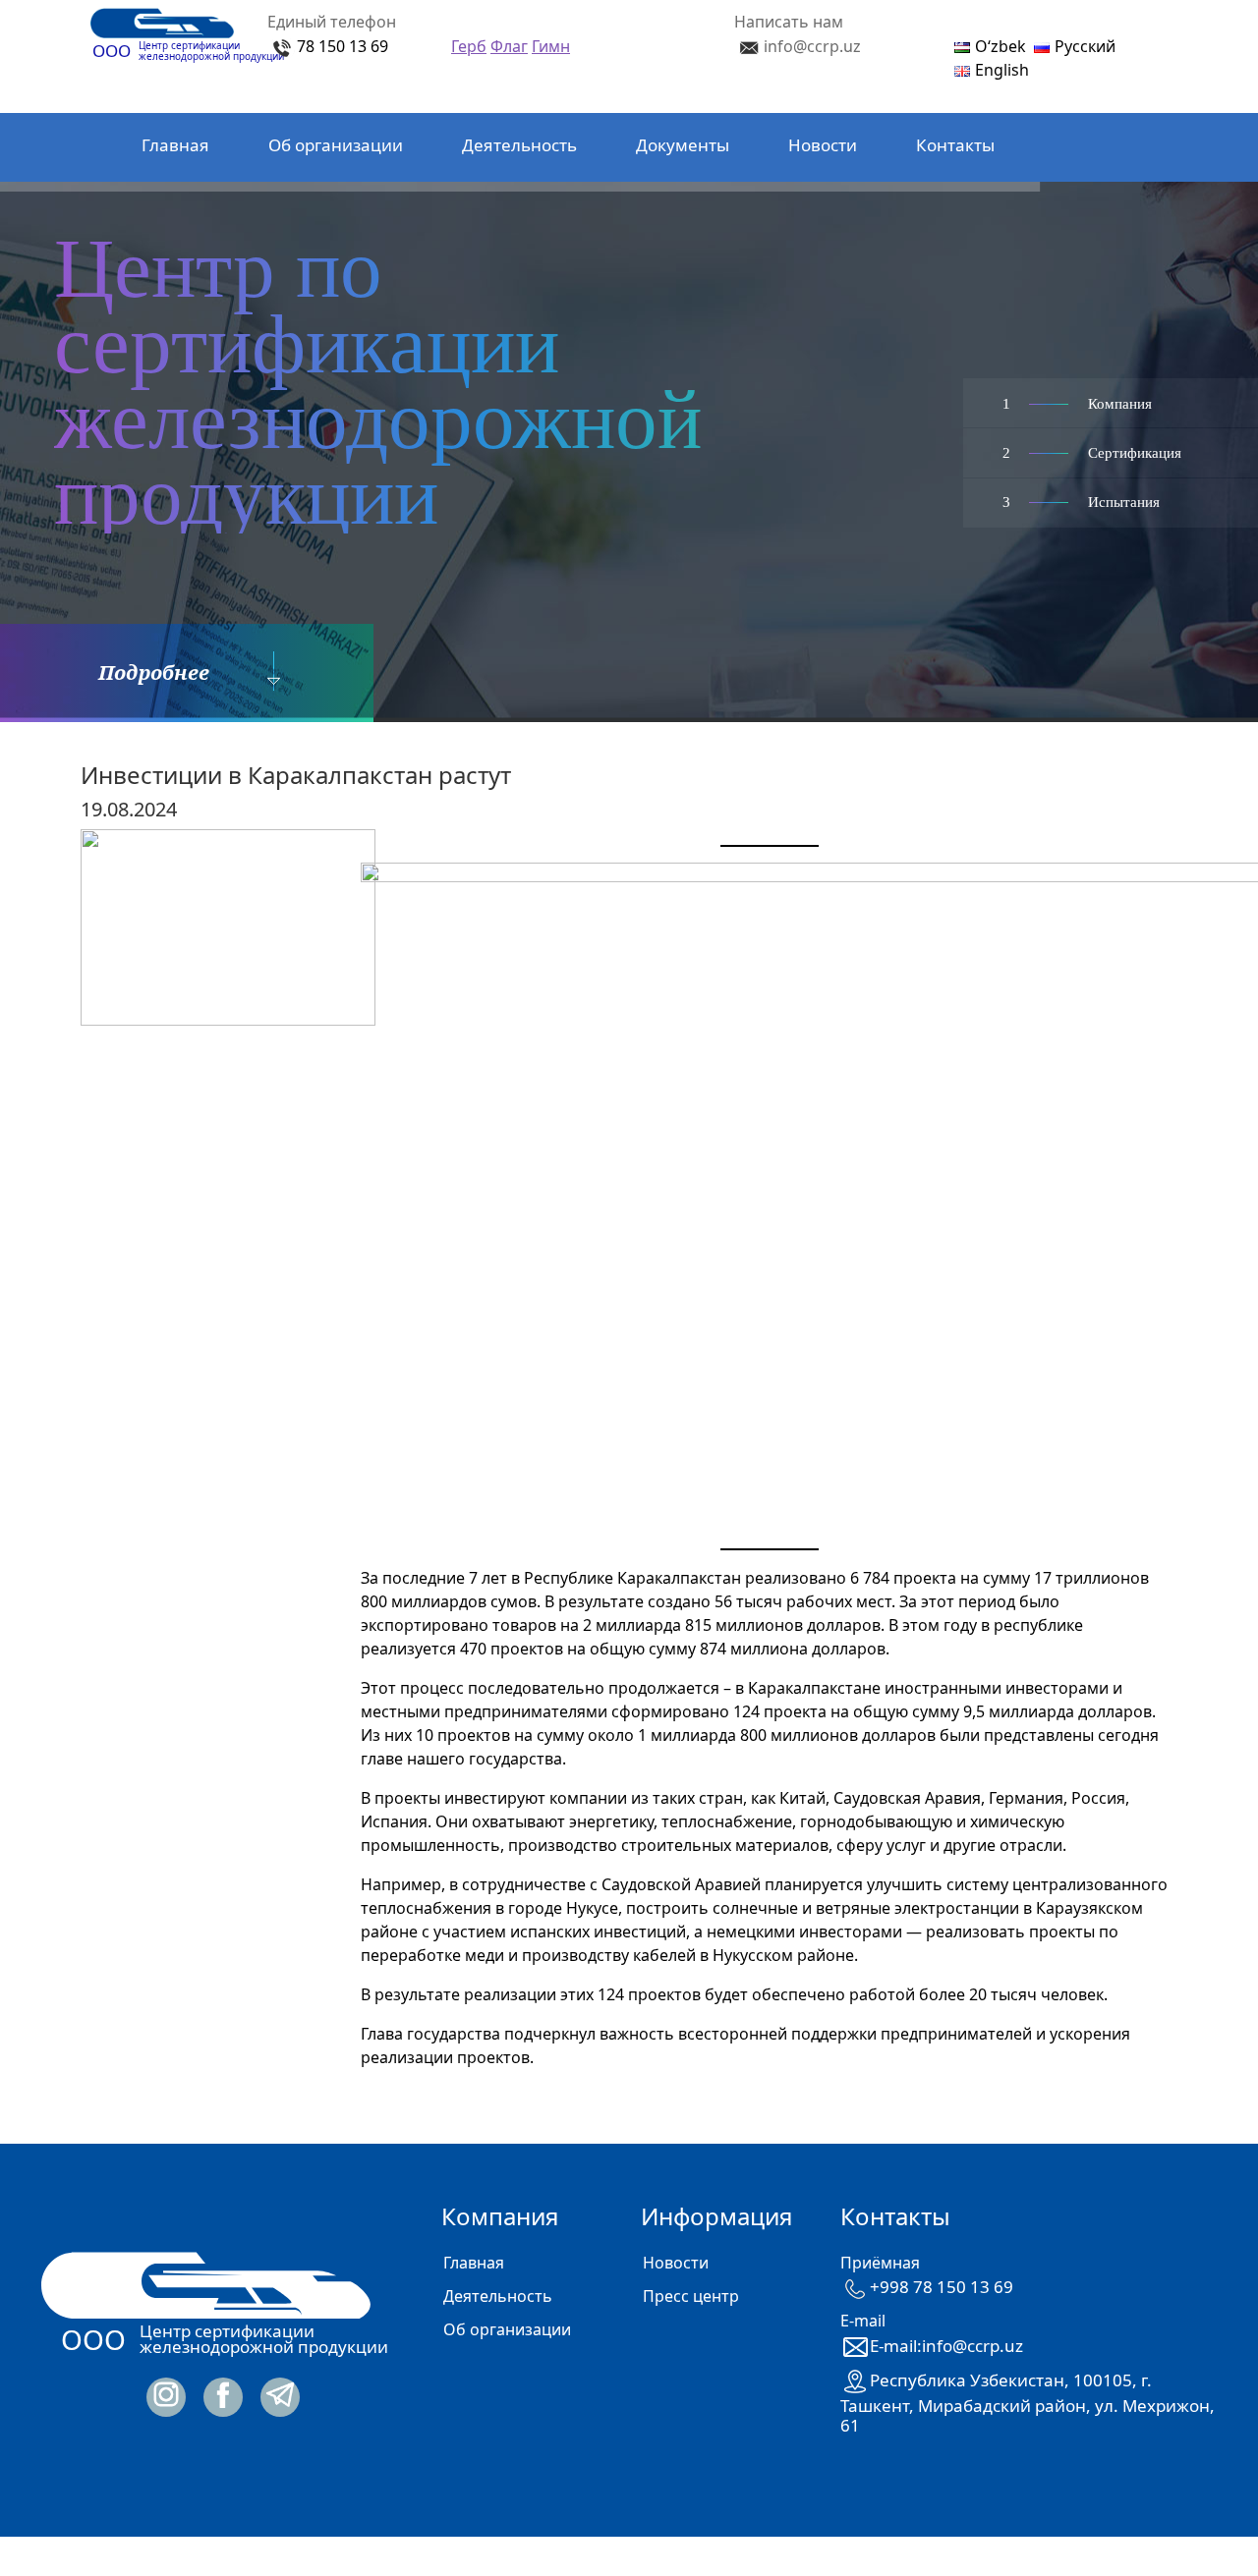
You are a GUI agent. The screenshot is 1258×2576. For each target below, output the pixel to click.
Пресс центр (691, 2296)
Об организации (336, 145)
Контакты (955, 145)
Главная (175, 145)
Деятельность (519, 145)
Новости (823, 145)
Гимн (551, 46)
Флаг (509, 46)
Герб (469, 46)
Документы (683, 145)
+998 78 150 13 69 (942, 2287)
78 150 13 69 (343, 46)
